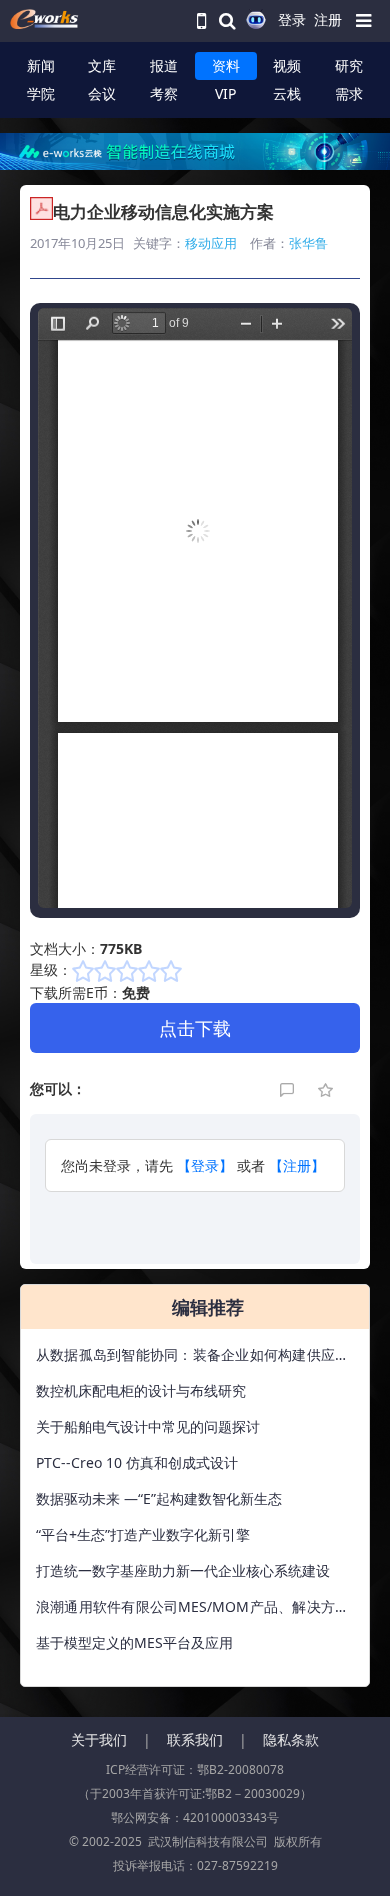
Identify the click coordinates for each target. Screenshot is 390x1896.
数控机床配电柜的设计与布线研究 (141, 1390)
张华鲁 (308, 243)
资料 (226, 65)
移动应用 (211, 243)
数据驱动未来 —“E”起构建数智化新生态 (159, 1498)
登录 (292, 19)
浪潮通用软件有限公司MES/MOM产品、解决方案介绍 (192, 1611)
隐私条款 (291, 1739)
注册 (328, 19)
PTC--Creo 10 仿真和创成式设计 (137, 1462)
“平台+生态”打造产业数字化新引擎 (143, 1534)
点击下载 (195, 1028)
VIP (225, 93)
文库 (102, 65)
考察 (164, 93)
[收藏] (327, 1088)
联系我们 (195, 1739)
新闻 (41, 65)
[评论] (289, 1088)
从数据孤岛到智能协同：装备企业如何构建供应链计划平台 (192, 1359)
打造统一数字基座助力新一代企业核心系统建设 (183, 1570)
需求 (349, 93)
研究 (349, 65)
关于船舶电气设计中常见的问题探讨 (148, 1426)
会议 (102, 93)
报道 (164, 65)
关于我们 (99, 1739)
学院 (41, 93)
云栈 (287, 93)
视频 (287, 65)
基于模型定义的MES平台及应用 (134, 1642)
